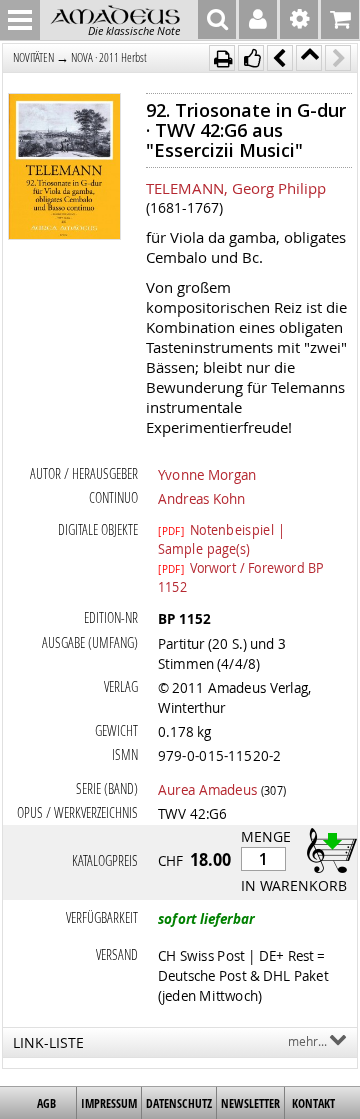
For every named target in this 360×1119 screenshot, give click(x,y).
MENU (20, 20)
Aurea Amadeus (207, 789)
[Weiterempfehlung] (251, 58)
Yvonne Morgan (207, 474)
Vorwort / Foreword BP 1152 (241, 567)
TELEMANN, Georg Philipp (236, 188)
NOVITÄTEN (33, 57)
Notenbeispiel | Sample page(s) (221, 529)
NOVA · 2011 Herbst (109, 57)
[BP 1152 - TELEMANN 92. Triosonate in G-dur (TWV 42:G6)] (65, 168)
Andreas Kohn (201, 498)
